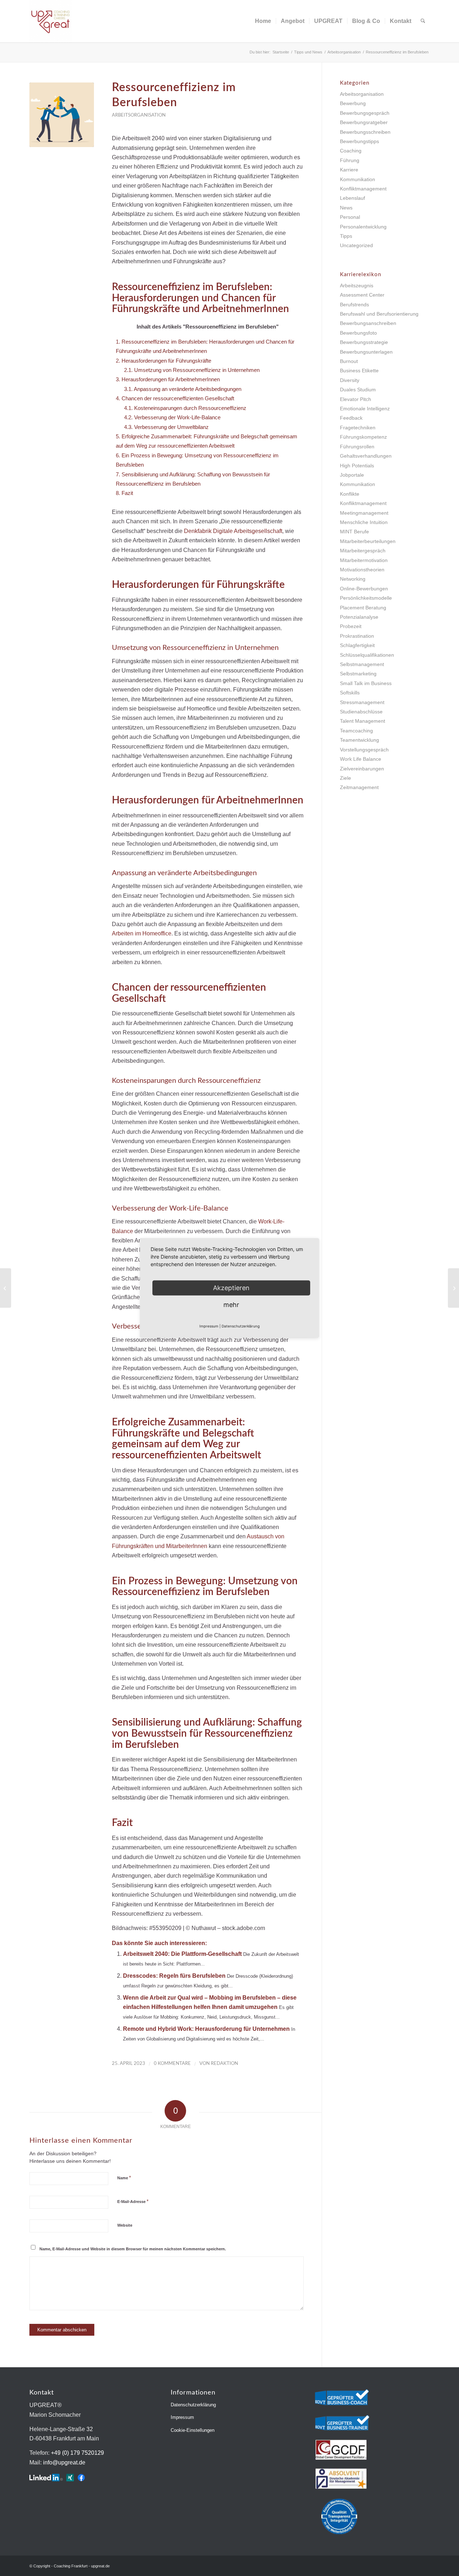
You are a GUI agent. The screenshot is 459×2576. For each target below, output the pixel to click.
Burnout (349, 361)
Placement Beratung (363, 608)
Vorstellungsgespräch (364, 750)
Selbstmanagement (362, 664)
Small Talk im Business (366, 683)
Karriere (349, 170)
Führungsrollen (357, 447)
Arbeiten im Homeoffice (142, 933)
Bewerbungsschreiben (365, 132)
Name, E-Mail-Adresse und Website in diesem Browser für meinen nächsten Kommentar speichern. (133, 2249)
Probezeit (351, 626)
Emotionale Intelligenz (365, 409)
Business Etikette (359, 371)
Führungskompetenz (363, 437)
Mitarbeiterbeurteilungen (368, 541)
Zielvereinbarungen (362, 769)
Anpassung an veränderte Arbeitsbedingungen (183, 389)
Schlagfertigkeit (357, 645)
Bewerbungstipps (359, 141)
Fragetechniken (358, 428)
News (346, 208)
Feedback (351, 418)
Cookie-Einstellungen (193, 2430)
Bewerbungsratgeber (364, 122)
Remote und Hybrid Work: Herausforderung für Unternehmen (206, 2029)
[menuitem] (263, 21)
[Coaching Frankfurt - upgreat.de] (51, 21)
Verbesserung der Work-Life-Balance (172, 417)
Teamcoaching (356, 731)
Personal (350, 217)
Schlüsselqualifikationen (367, 655)
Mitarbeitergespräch (363, 551)
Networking (353, 579)
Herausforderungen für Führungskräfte (164, 361)
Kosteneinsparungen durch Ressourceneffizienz (185, 408)
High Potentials (357, 466)
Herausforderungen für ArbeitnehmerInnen (168, 379)
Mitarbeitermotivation (364, 560)
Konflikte (350, 494)
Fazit (124, 493)
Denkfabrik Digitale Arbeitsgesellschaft (233, 531)
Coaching (351, 151)
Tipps (346, 236)
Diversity (350, 380)
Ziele (346, 778)
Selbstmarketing (358, 674)
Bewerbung (353, 103)
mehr (231, 1305)
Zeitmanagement (359, 787)
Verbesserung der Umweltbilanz (166, 427)
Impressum (182, 2417)
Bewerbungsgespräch (365, 113)
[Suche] (423, 21)
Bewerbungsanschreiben (368, 323)
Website (125, 2225)
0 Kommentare (172, 2064)
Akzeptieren (231, 1288)
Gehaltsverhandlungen (366, 456)
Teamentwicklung (359, 740)
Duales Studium (358, 390)
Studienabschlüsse (361, 712)
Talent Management (363, 721)
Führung (350, 160)
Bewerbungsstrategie (364, 342)
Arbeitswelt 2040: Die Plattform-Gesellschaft (182, 1954)
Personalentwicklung (363, 227)
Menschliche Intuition (364, 522)
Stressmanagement (362, 702)
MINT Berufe (354, 532)
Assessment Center (362, 295)
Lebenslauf (352, 198)
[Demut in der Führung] (453, 1288)
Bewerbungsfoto (358, 333)
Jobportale (352, 475)
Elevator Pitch (356, 399)
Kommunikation (358, 179)
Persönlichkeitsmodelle (366, 598)
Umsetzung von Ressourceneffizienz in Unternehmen (192, 370)
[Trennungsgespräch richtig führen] (6, 1288)
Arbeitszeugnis (357, 286)
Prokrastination (357, 636)
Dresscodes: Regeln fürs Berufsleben (174, 1976)
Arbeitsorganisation (139, 115)
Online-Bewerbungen (364, 589)
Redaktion (224, 2064)
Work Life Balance (361, 759)
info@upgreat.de (64, 2462)
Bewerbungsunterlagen (366, 352)
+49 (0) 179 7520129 (77, 2453)
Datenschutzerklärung (193, 2405)
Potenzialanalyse (359, 617)
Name (124, 2178)
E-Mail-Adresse (133, 2201)
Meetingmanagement (364, 513)
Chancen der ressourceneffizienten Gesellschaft (175, 398)
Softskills (350, 693)
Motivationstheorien (362, 570)
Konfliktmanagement (363, 189)
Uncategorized (356, 245)
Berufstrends (354, 305)
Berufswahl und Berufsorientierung (379, 314)
